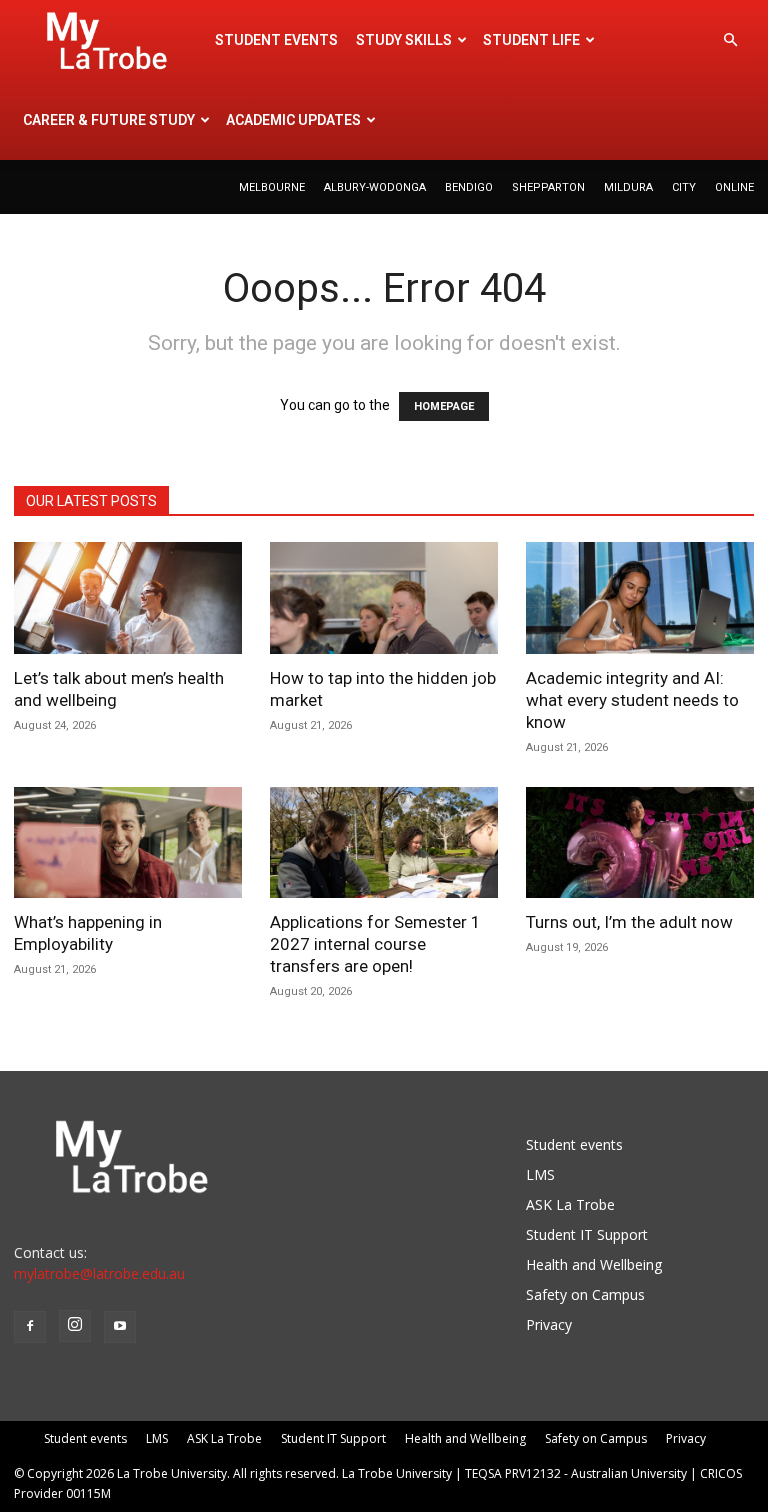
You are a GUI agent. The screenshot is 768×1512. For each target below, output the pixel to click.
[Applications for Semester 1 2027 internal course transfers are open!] (384, 843)
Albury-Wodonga (375, 187)
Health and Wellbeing (594, 1264)
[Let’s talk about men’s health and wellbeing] (128, 598)
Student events (276, 40)
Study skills (404, 40)
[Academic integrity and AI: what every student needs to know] (640, 598)
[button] (730, 40)
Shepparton (548, 187)
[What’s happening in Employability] (128, 843)
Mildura (628, 187)
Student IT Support (587, 1234)
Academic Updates (293, 120)
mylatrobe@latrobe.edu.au (99, 1273)
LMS (540, 1174)
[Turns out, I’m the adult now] (640, 843)
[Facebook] (30, 1327)
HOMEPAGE (444, 406)
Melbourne (272, 187)
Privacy (549, 1324)
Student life (531, 40)
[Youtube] (120, 1327)
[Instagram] (75, 1326)
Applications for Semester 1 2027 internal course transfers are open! (375, 944)
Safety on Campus (585, 1294)
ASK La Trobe (570, 1204)
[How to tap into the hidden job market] (384, 598)
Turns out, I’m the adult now (631, 922)
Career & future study (109, 120)
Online (734, 187)
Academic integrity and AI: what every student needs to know (632, 700)
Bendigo (469, 187)
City (684, 187)
